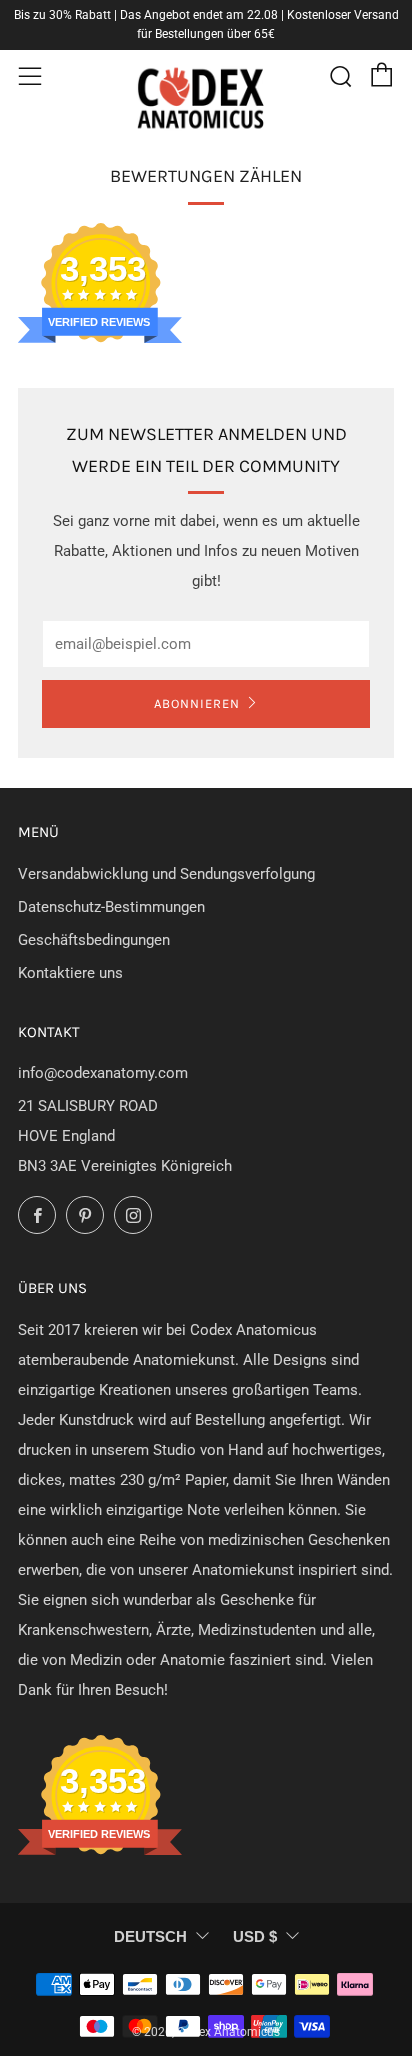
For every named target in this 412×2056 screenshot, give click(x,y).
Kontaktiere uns (70, 973)
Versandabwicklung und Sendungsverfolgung (166, 874)
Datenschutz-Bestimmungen (111, 907)
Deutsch (150, 1936)
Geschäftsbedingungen (94, 940)
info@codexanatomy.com (103, 1073)
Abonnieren (197, 703)
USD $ (255, 1936)
